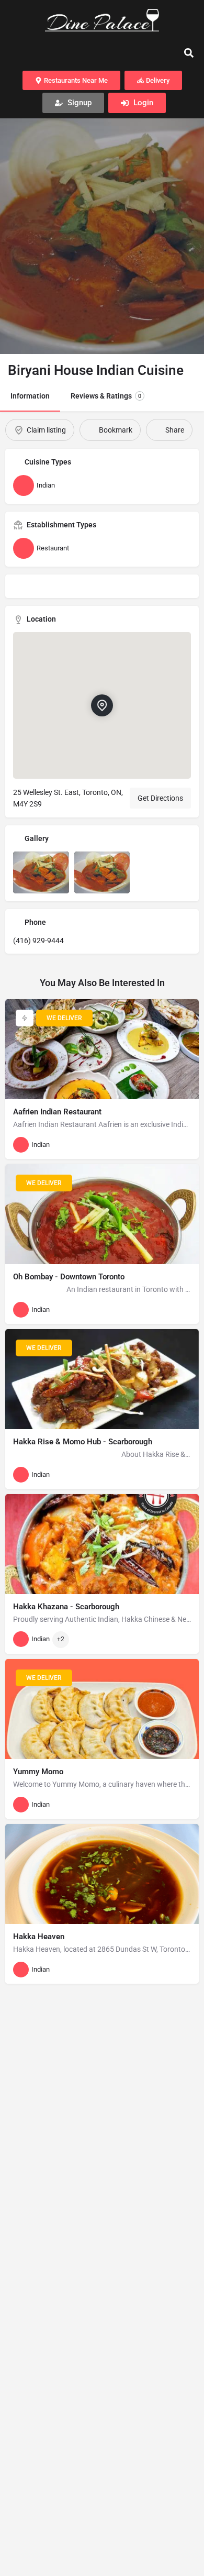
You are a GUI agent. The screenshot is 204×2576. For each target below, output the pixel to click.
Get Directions (160, 798)
